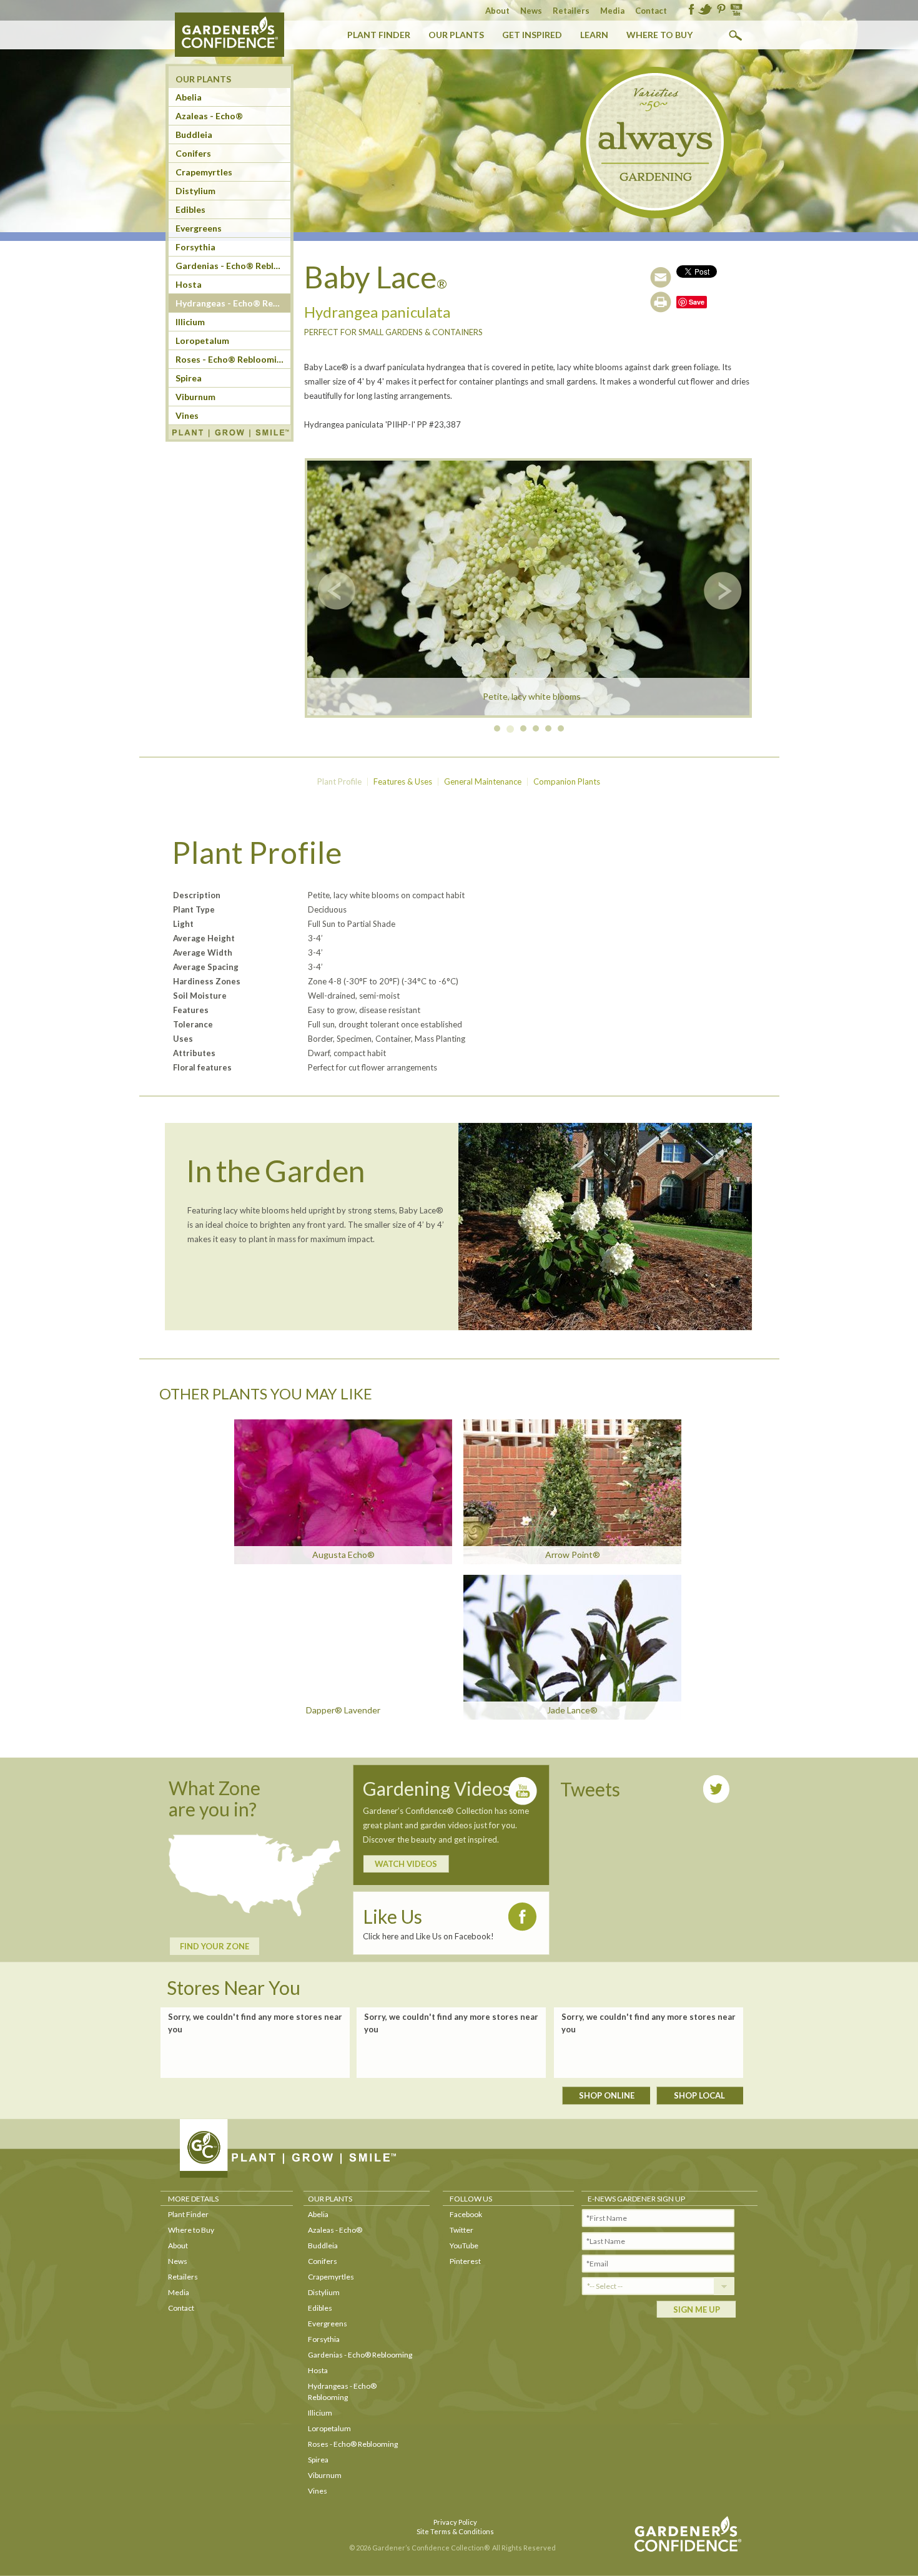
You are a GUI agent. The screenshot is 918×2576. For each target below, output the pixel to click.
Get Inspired (532, 35)
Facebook (466, 2214)
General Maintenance (483, 781)
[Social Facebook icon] (691, 10)
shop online (607, 2095)
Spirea (189, 378)
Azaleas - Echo (209, 116)
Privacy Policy (455, 2522)
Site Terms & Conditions (455, 2531)
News (531, 11)
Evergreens (199, 228)
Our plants (456, 35)
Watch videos (406, 1864)
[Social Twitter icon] (705, 10)
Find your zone (215, 1946)
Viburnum (195, 397)
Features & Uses (403, 781)
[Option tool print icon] (661, 302)
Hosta (189, 284)
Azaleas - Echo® (335, 2230)
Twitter (461, 2230)
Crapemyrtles (204, 172)
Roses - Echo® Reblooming (353, 2444)
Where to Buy (659, 35)
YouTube (464, 2245)
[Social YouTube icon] (736, 10)
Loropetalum (202, 340)
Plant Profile (339, 781)
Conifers (193, 153)
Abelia (189, 97)
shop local (699, 2095)
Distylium (195, 191)
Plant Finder (379, 35)
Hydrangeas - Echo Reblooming (233, 303)
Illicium (190, 322)
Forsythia (195, 247)
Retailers (571, 11)
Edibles (190, 209)
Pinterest (465, 2261)
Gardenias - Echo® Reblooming (360, 2355)
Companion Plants (567, 781)
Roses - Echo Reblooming (231, 359)
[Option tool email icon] (661, 277)
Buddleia (194, 135)
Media (612, 11)
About (497, 11)
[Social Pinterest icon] (721, 10)
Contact (651, 11)
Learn (594, 35)
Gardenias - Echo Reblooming (233, 266)
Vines (187, 415)
